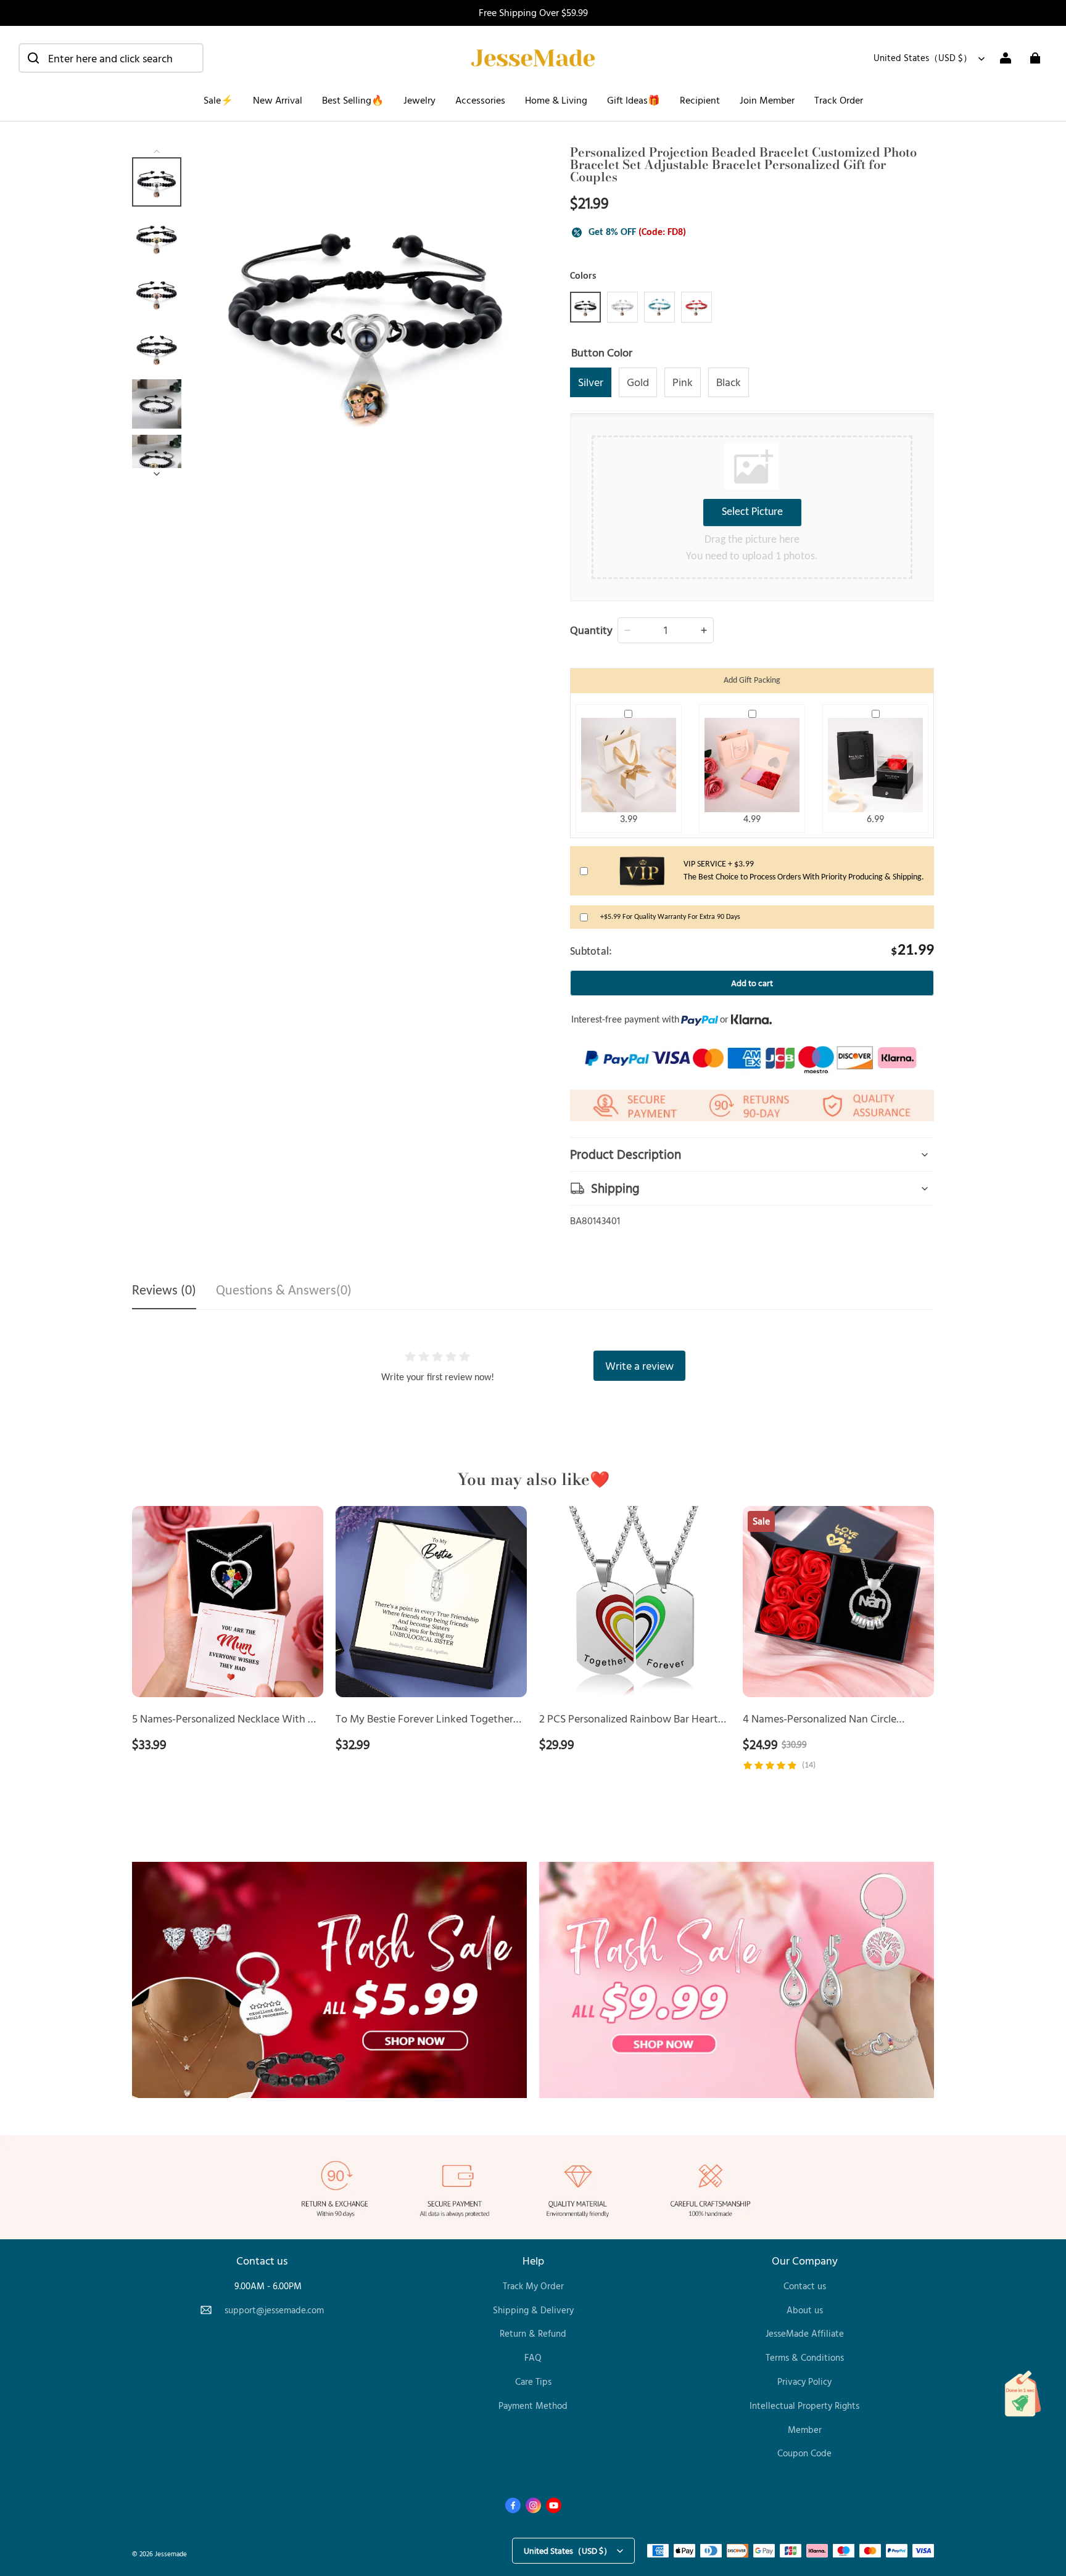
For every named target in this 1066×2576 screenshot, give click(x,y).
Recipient (700, 100)
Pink (683, 382)
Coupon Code (804, 2453)
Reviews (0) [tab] (164, 1291)
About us (805, 2310)
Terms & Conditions (805, 2357)
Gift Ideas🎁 (634, 100)
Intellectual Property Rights (804, 2405)
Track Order (839, 100)
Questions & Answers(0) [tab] (284, 1291)
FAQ (533, 2357)
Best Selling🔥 (353, 100)
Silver (591, 382)
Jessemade (171, 2553)
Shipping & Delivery (533, 2310)
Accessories (480, 100)
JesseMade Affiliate (805, 2333)
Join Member (767, 100)
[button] (111, 58)
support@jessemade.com (274, 2310)
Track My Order (533, 2286)
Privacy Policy (804, 2381)
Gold (638, 382)
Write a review (639, 1365)
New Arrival (278, 100)
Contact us (805, 2286)
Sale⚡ (218, 100)
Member (805, 2430)
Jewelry (419, 100)
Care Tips (533, 2381)
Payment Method (533, 2405)
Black (729, 382)
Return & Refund (533, 2333)
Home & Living (556, 100)
